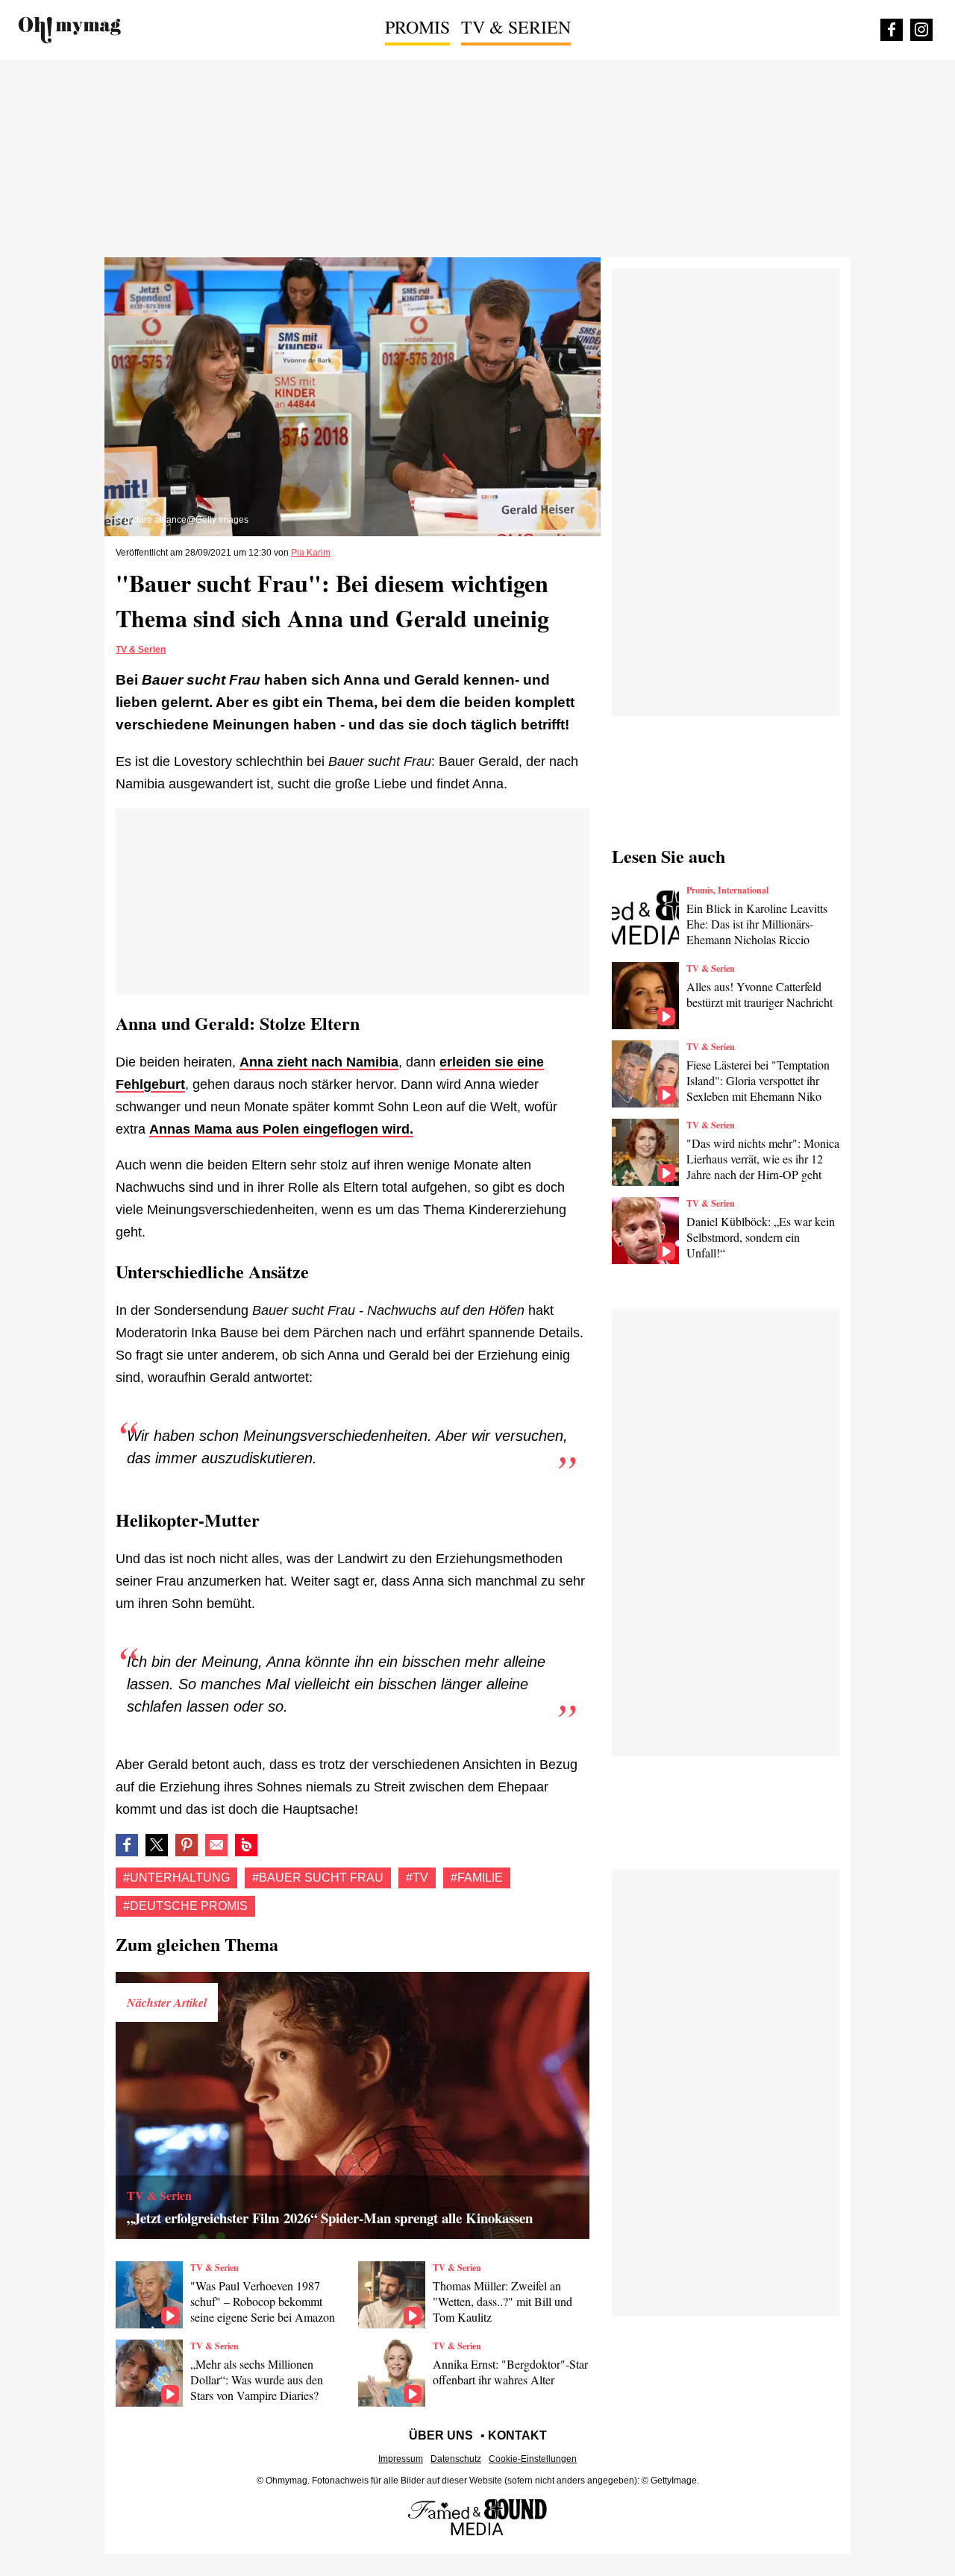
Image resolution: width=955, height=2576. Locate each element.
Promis (417, 27)
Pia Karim (311, 553)
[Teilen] (187, 1845)
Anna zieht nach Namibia (319, 1062)
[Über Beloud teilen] (246, 1845)
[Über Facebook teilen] (127, 1845)
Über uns (441, 2435)
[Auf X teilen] (157, 1845)
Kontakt (517, 2435)
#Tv (417, 1878)
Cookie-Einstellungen (533, 2459)
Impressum (401, 2459)
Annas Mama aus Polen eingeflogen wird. (281, 1129)
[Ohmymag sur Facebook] (892, 30)
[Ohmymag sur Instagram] (921, 30)
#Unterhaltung (176, 1878)
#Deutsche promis (185, 1906)
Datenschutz (456, 2459)
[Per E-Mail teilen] (216, 1845)
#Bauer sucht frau (318, 1878)
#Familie (477, 1878)
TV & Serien (516, 27)
